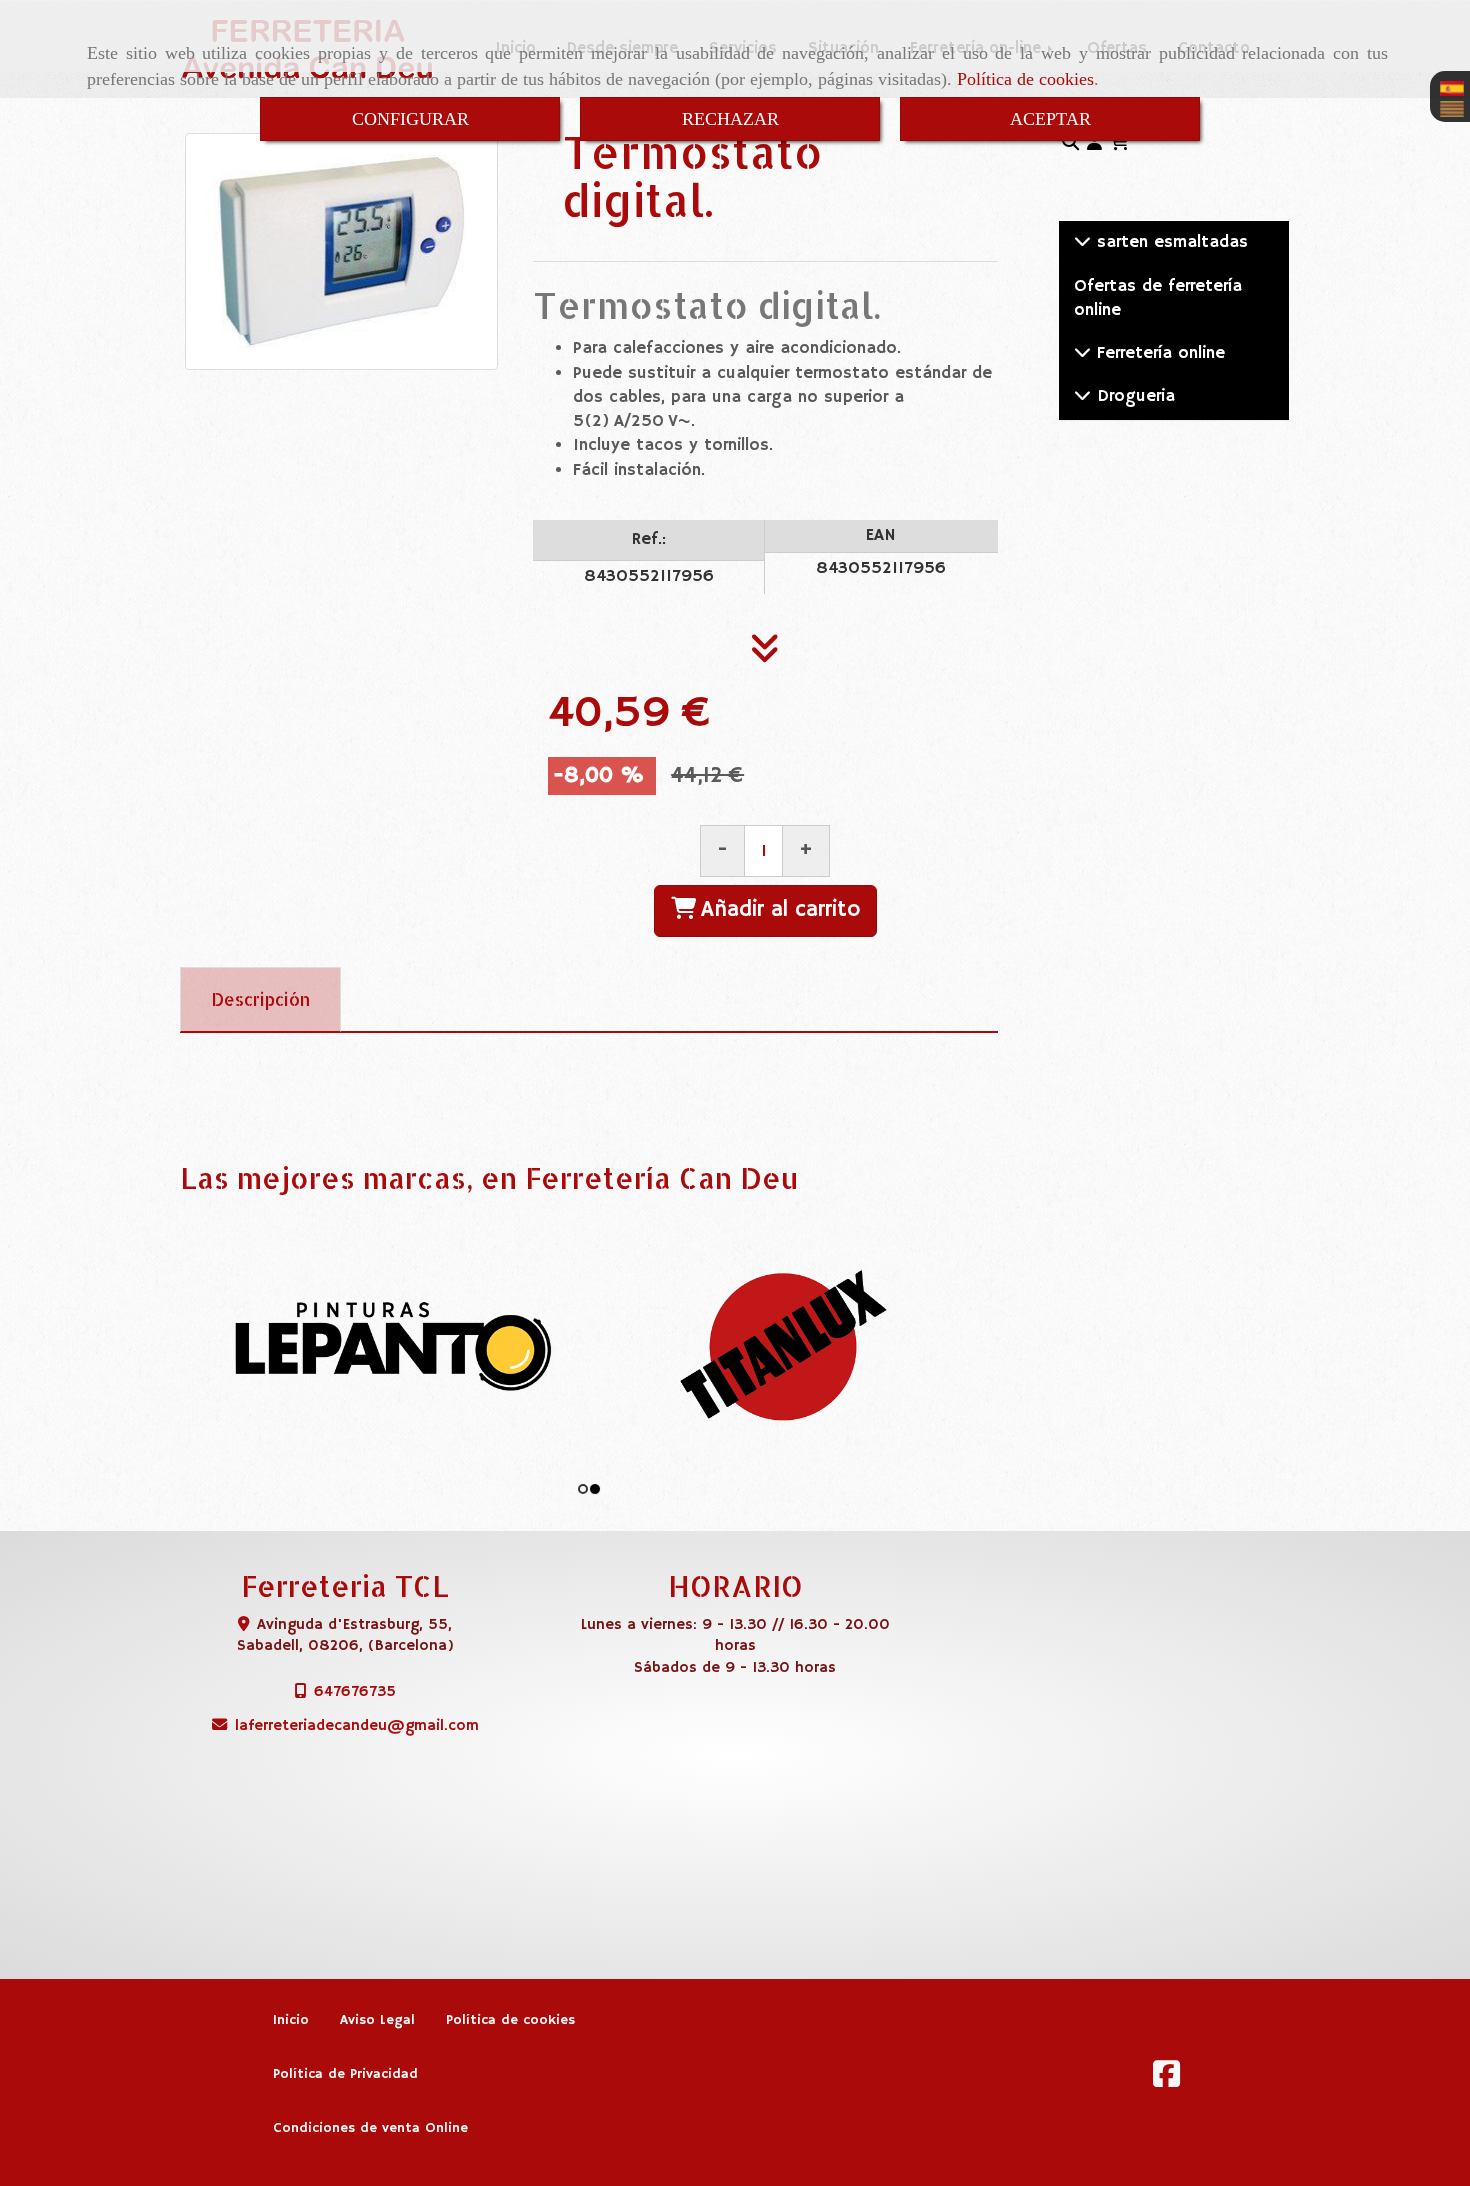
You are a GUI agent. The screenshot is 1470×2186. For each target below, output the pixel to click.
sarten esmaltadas (1169, 242)
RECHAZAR (730, 119)
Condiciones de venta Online (370, 2128)
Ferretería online (1158, 353)
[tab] (260, 1000)
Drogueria (1133, 396)
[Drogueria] (1082, 396)
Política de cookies (1025, 79)
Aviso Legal (377, 2020)
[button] (1094, 144)
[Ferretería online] (1082, 353)
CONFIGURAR (410, 119)
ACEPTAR (1050, 119)
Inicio (291, 2020)
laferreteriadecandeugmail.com (357, 1725)
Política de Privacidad (345, 2074)
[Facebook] (1166, 2080)
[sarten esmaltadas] (1082, 242)
